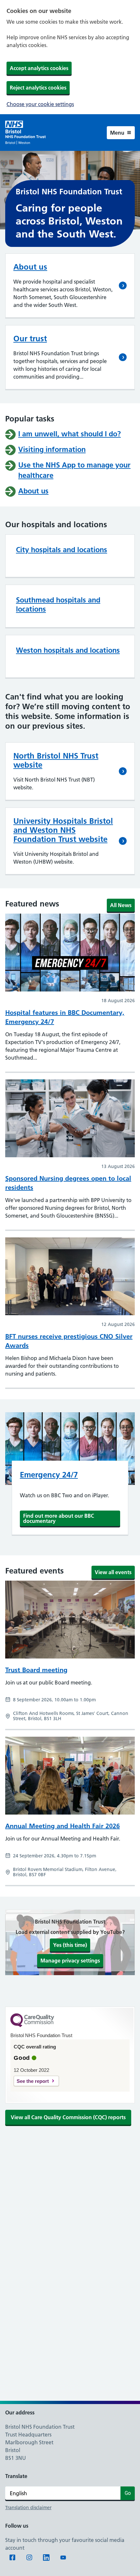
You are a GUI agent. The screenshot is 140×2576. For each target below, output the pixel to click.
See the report (33, 2081)
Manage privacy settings (70, 1960)
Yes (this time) (70, 1945)
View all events (113, 1572)
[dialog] (70, 57)
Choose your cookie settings (40, 104)
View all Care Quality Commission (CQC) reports (68, 2117)
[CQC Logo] (32, 2025)
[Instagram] (29, 2558)
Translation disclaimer (28, 2508)
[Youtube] (63, 2558)
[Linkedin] (46, 2558)
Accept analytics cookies (39, 68)
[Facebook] (12, 2558)
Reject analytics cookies (38, 87)
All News (121, 905)
